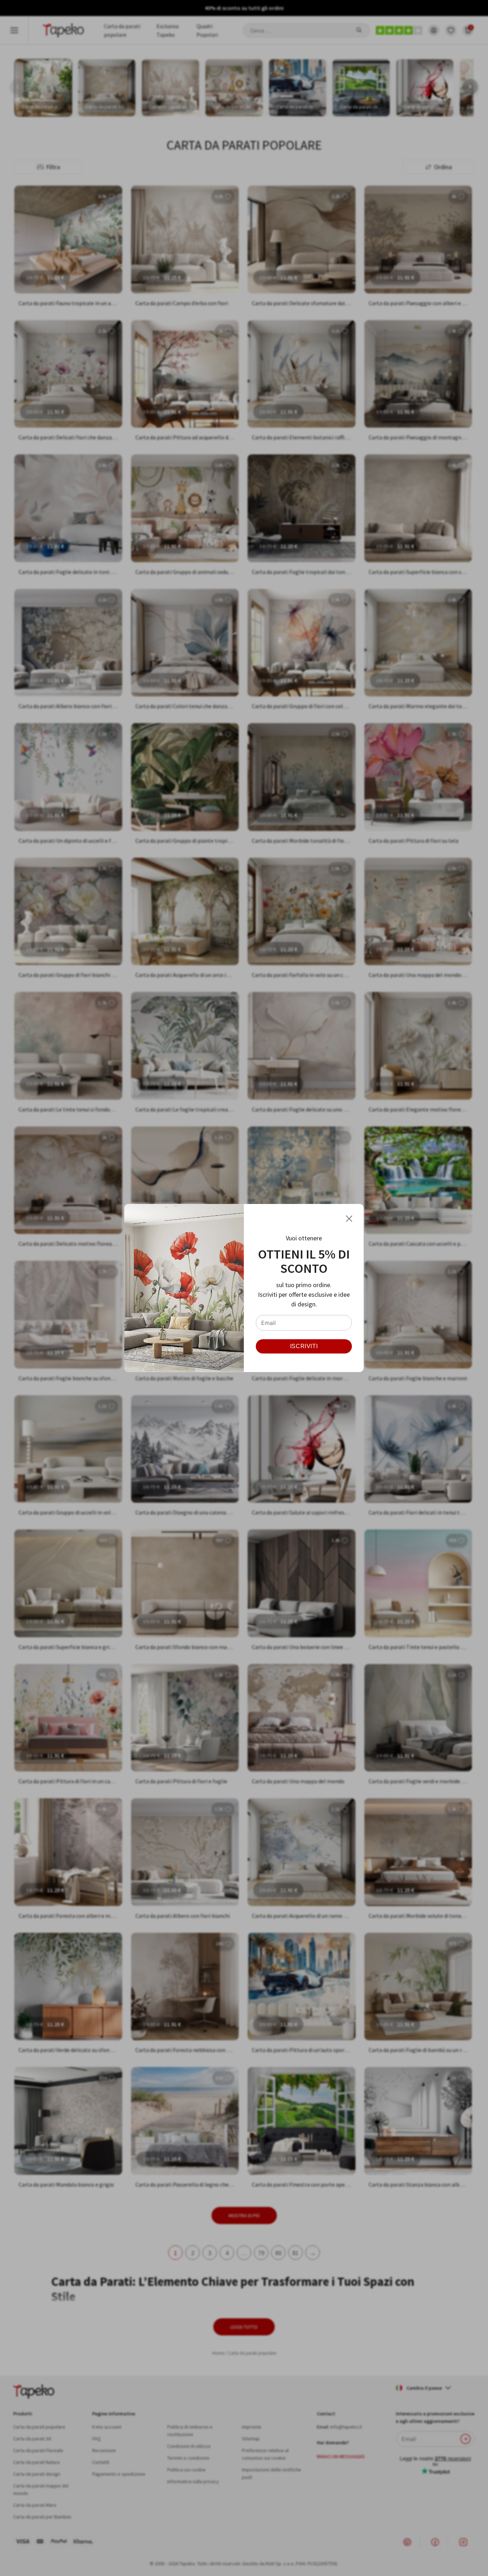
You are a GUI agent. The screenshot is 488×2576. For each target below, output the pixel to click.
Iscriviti (304, 1346)
